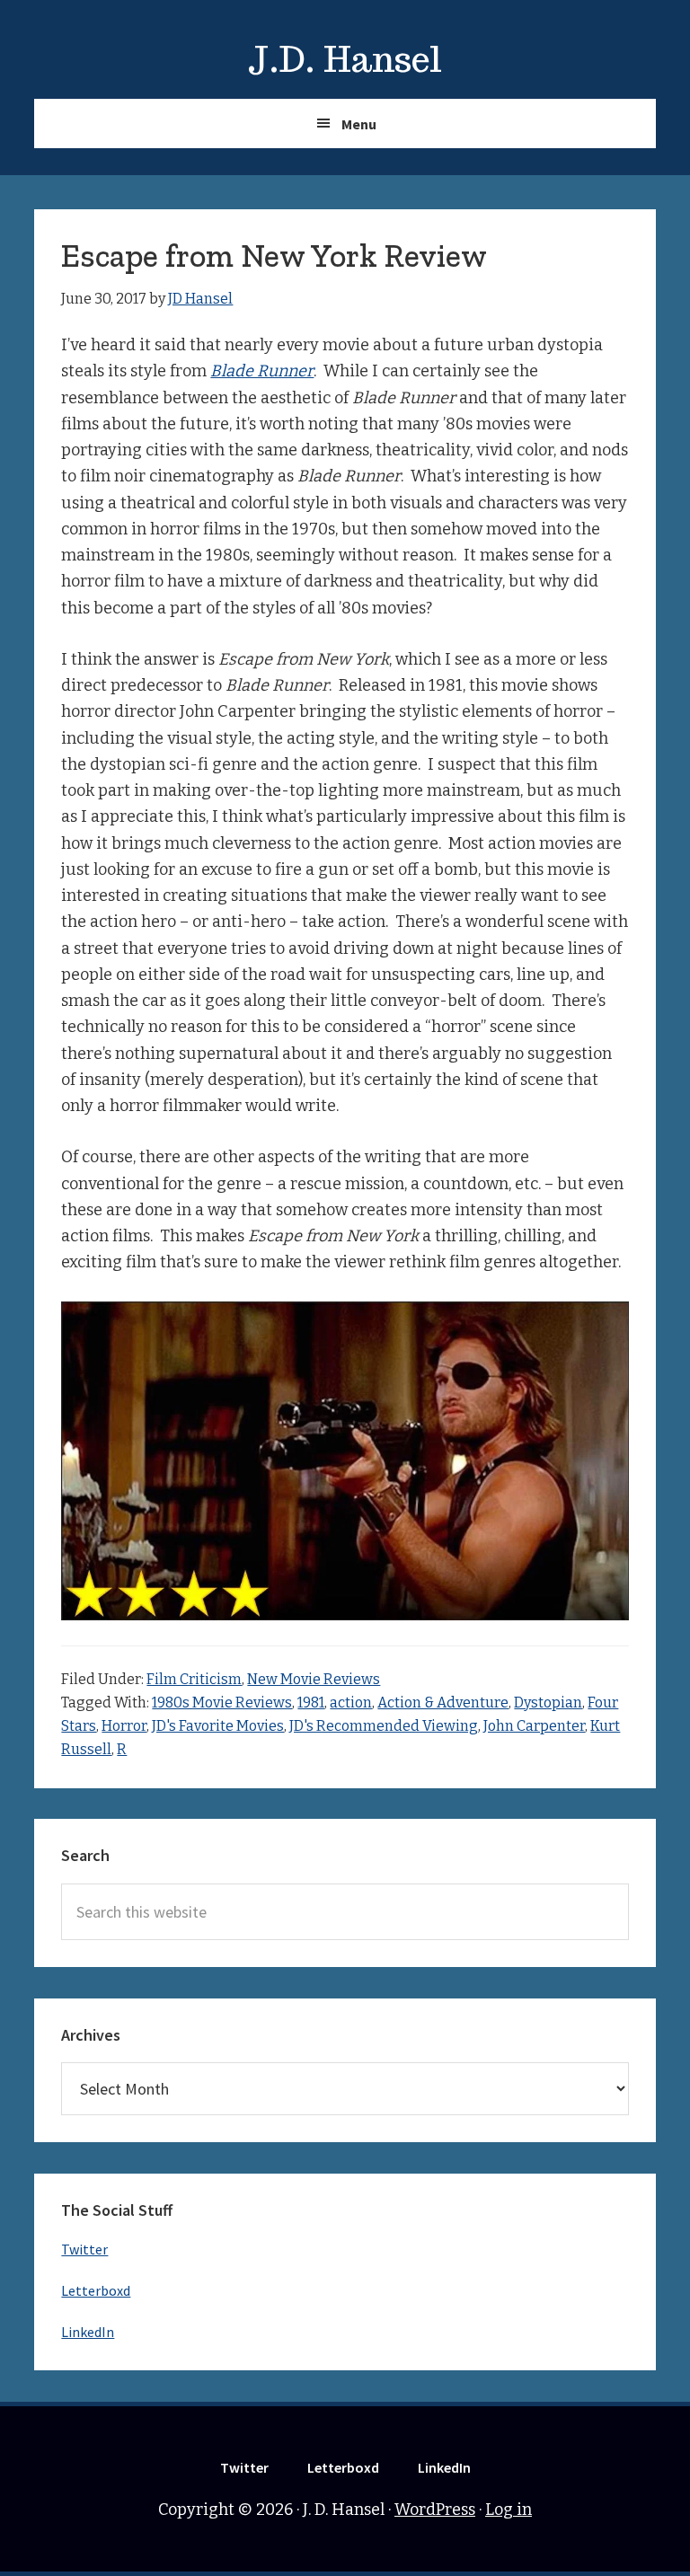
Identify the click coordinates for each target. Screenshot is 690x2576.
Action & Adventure (443, 1703)
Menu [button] (359, 124)
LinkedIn (88, 2332)
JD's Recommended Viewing (384, 1726)
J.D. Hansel (345, 59)
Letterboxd (96, 2290)
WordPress (435, 2510)
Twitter (84, 2249)
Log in (509, 2510)
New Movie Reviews (314, 1679)
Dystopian (548, 1703)
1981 (311, 1703)
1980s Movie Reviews (222, 1703)
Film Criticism (194, 1679)
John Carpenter (534, 1726)
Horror (124, 1726)
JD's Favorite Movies (218, 1726)
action (351, 1703)
